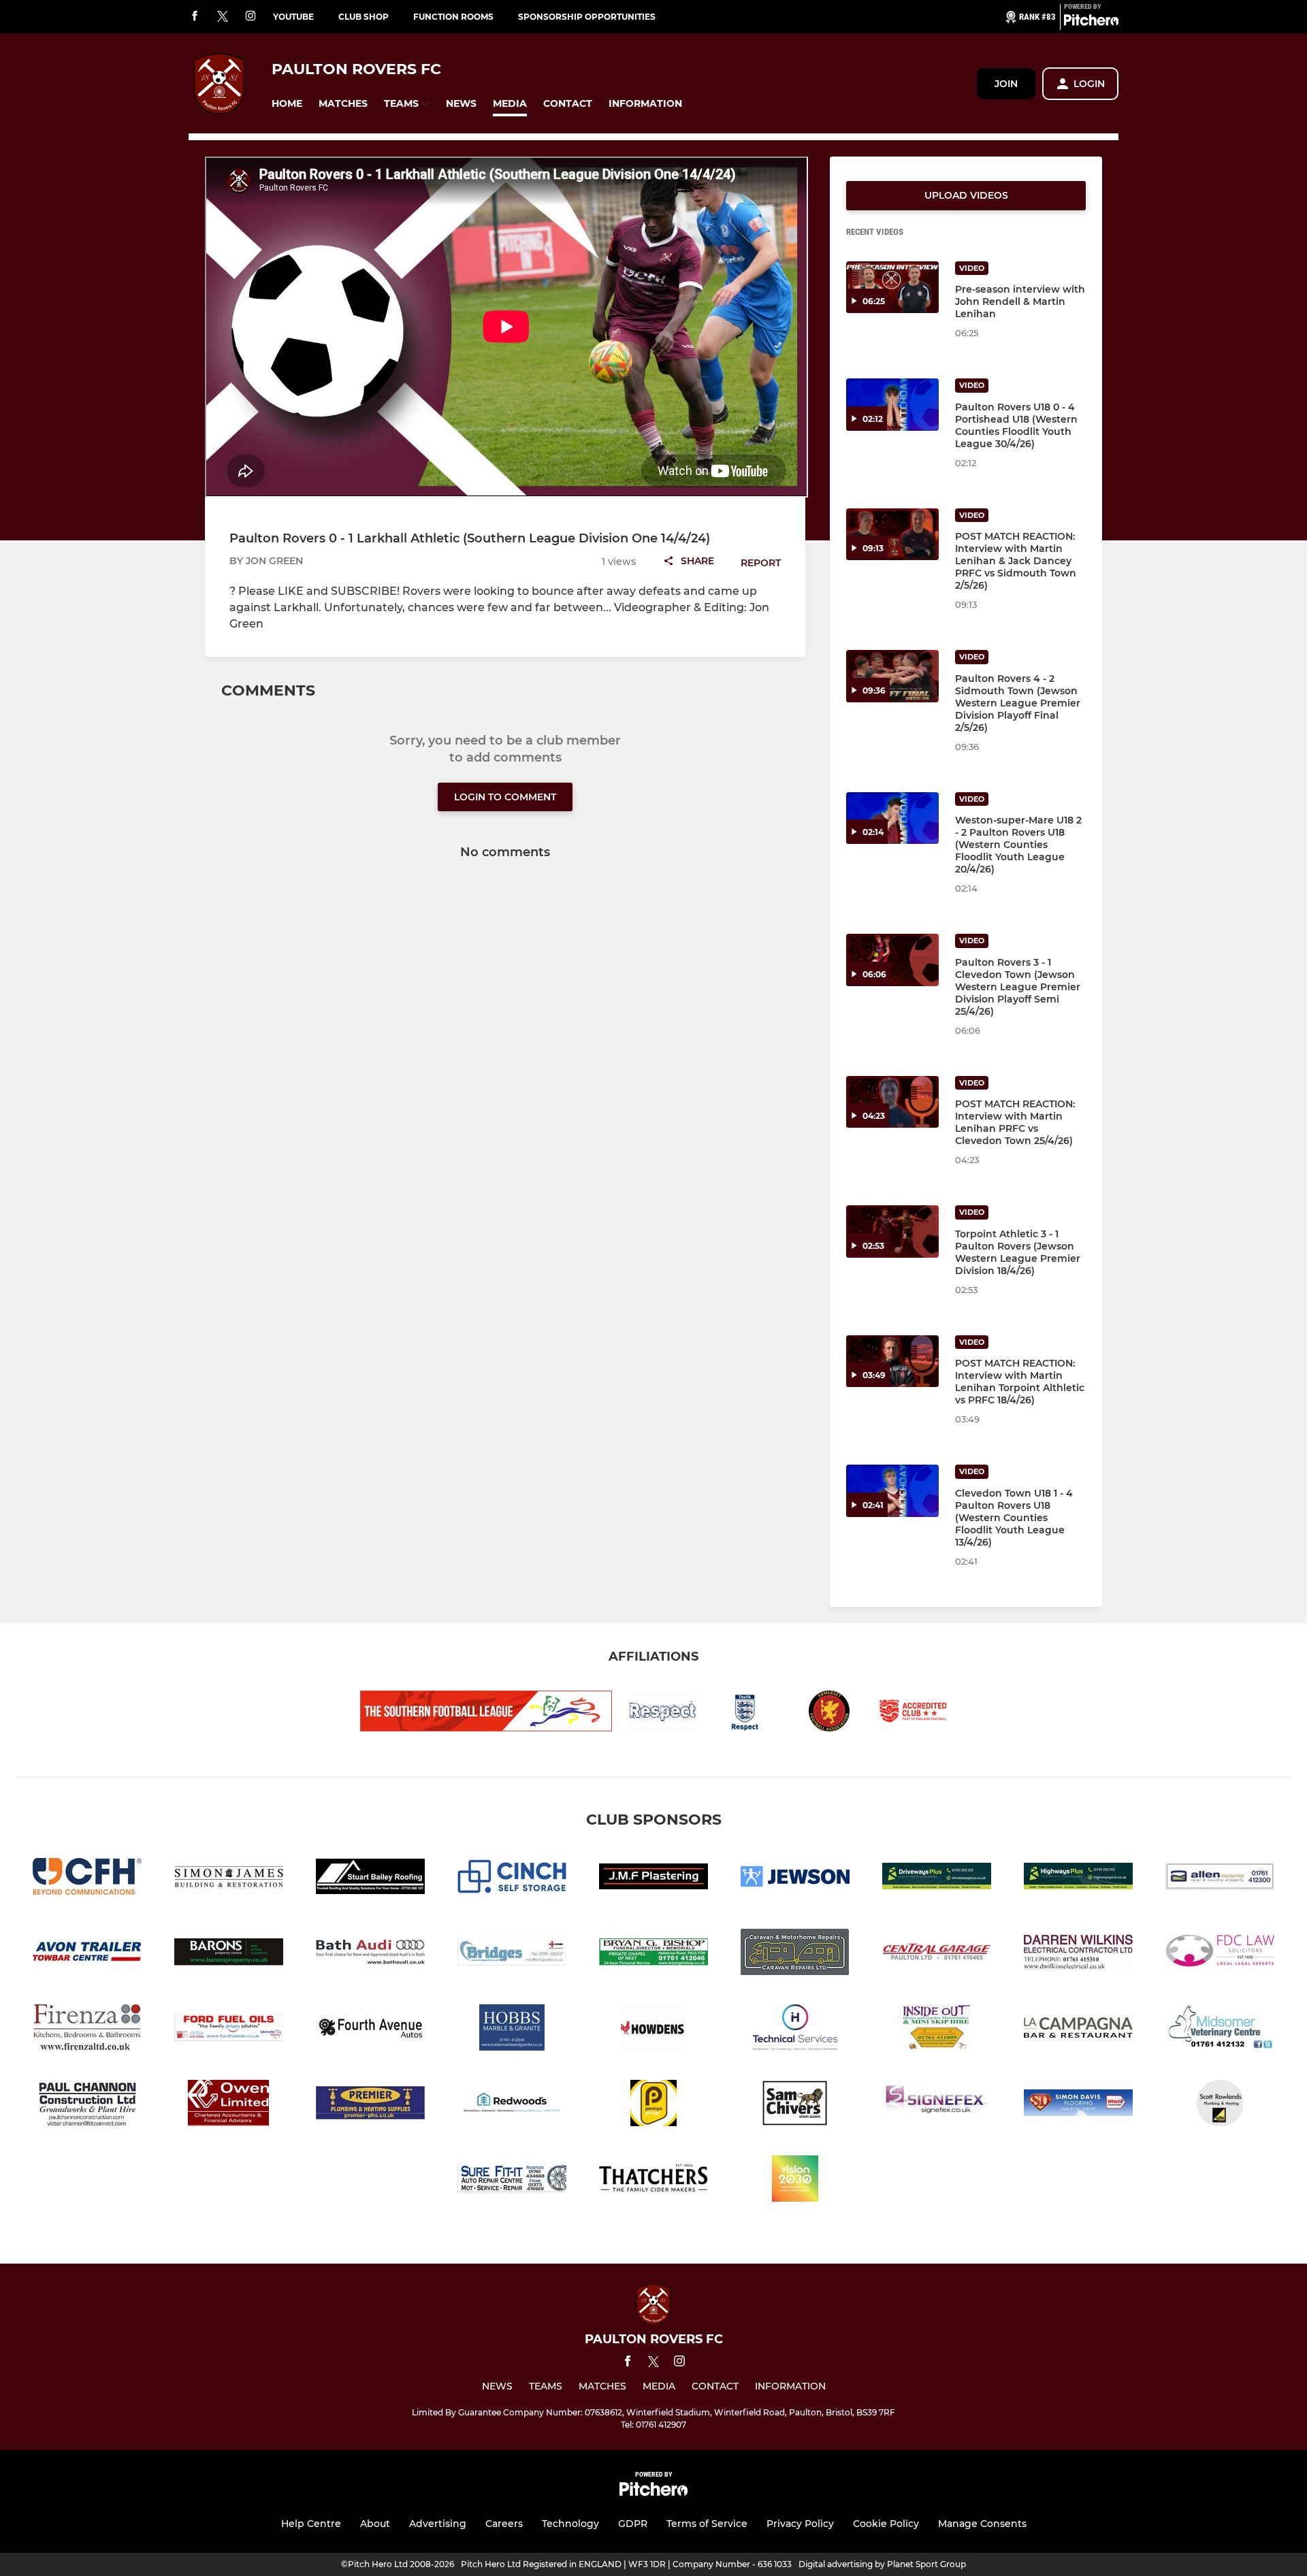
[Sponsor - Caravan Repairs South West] (795, 1954)
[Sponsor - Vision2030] (795, 2181)
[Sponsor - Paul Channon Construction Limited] (87, 2105)
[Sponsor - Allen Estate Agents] (1220, 1879)
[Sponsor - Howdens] (653, 2030)
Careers (504, 2524)
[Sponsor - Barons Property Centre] (229, 1954)
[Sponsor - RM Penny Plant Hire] (653, 2105)
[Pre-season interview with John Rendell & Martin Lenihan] (892, 288)
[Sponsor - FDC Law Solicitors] (1220, 1954)
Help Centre (311, 2524)
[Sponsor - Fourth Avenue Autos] (370, 2030)
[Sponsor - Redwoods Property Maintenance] (512, 2105)
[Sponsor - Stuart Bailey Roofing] (370, 1879)
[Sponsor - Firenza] (87, 2030)
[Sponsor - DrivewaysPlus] (937, 1879)
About (375, 2524)
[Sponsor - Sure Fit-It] (512, 2181)
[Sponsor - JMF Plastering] (653, 1879)
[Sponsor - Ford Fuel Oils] (229, 2030)
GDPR (633, 2524)
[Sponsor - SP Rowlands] (1220, 2105)
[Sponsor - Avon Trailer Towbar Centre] (87, 1954)
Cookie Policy (886, 2524)
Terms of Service (707, 2524)
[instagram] (251, 17)
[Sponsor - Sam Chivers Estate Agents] (795, 2105)
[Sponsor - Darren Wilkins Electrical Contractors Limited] (1078, 1954)
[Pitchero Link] (1091, 22)
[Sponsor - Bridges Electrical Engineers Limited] (512, 1954)
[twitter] (223, 17)
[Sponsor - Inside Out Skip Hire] (937, 2030)
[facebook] (195, 17)
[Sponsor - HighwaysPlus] (1078, 1879)
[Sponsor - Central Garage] (937, 1954)
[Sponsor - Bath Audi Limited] (370, 1954)
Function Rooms (453, 17)
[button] (287, 104)
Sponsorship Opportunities (587, 17)
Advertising (438, 2524)
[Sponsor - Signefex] (937, 2105)
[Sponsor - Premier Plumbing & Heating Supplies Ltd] (370, 2105)
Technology (570, 2524)
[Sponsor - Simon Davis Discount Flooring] (1078, 2105)
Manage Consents (982, 2524)
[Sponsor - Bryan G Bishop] (653, 1954)
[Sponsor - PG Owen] (229, 2105)
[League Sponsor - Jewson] (795, 1879)
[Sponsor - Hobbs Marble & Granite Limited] (512, 2030)
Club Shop (364, 17)
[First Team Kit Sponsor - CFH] (87, 1879)
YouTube (293, 17)
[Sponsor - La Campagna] (1078, 2030)
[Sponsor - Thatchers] (653, 2181)
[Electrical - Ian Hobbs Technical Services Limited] (795, 2030)
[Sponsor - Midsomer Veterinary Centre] (1220, 2030)
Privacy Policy (800, 2524)
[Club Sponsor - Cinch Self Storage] (512, 1879)
